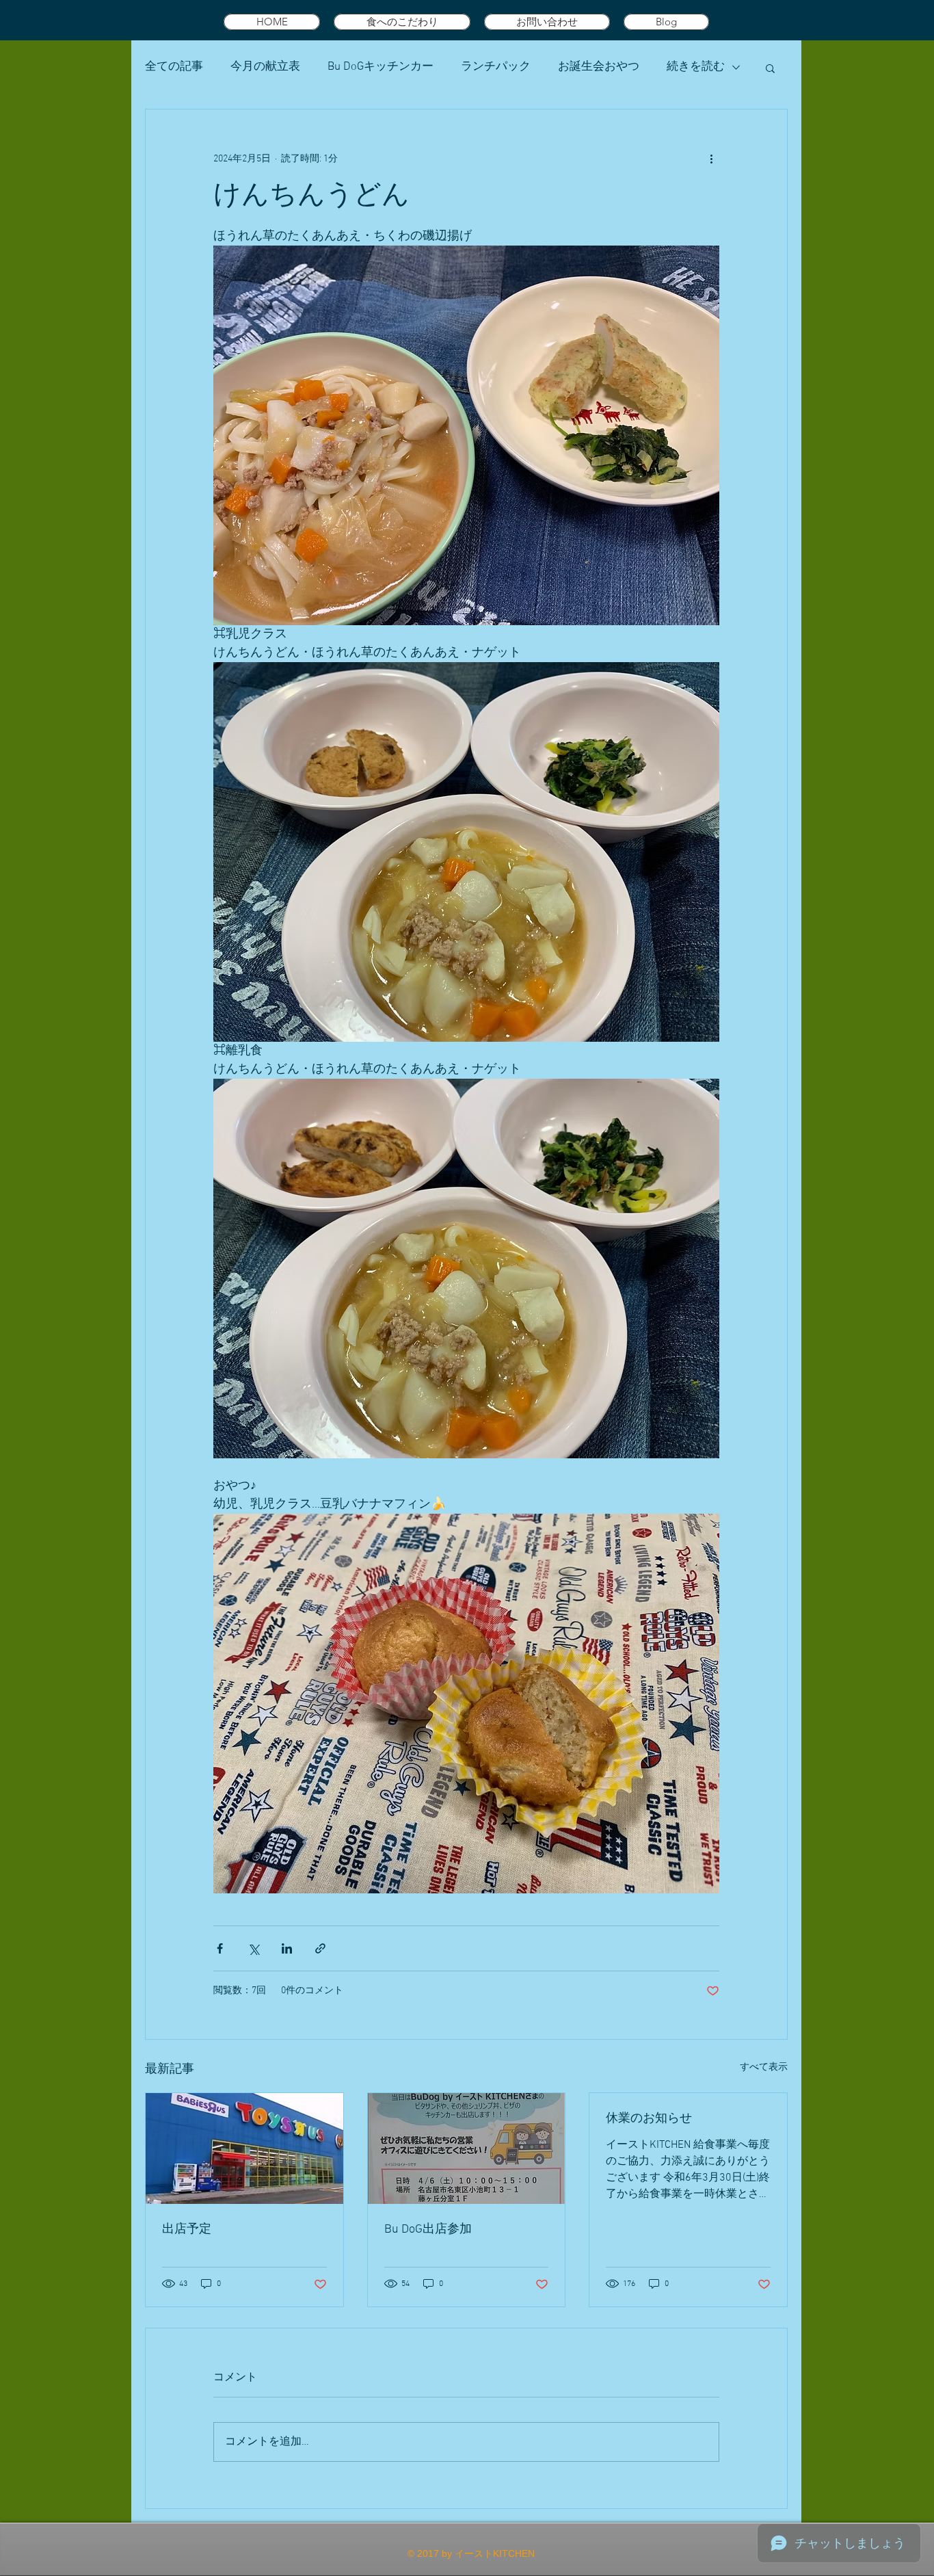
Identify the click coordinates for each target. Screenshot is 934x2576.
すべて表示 (764, 2067)
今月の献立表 (265, 67)
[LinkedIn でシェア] (287, 1948)
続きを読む (696, 67)
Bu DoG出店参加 (428, 2230)
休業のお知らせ (649, 2119)
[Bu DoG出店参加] (467, 2148)
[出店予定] (244, 2148)
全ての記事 (174, 67)
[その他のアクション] (711, 159)
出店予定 (187, 2230)
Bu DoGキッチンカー (381, 67)
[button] (770, 68)
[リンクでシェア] (320, 1948)
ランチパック (496, 67)
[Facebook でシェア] (220, 1948)
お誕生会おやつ (599, 67)
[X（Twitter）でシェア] (253, 1948)
